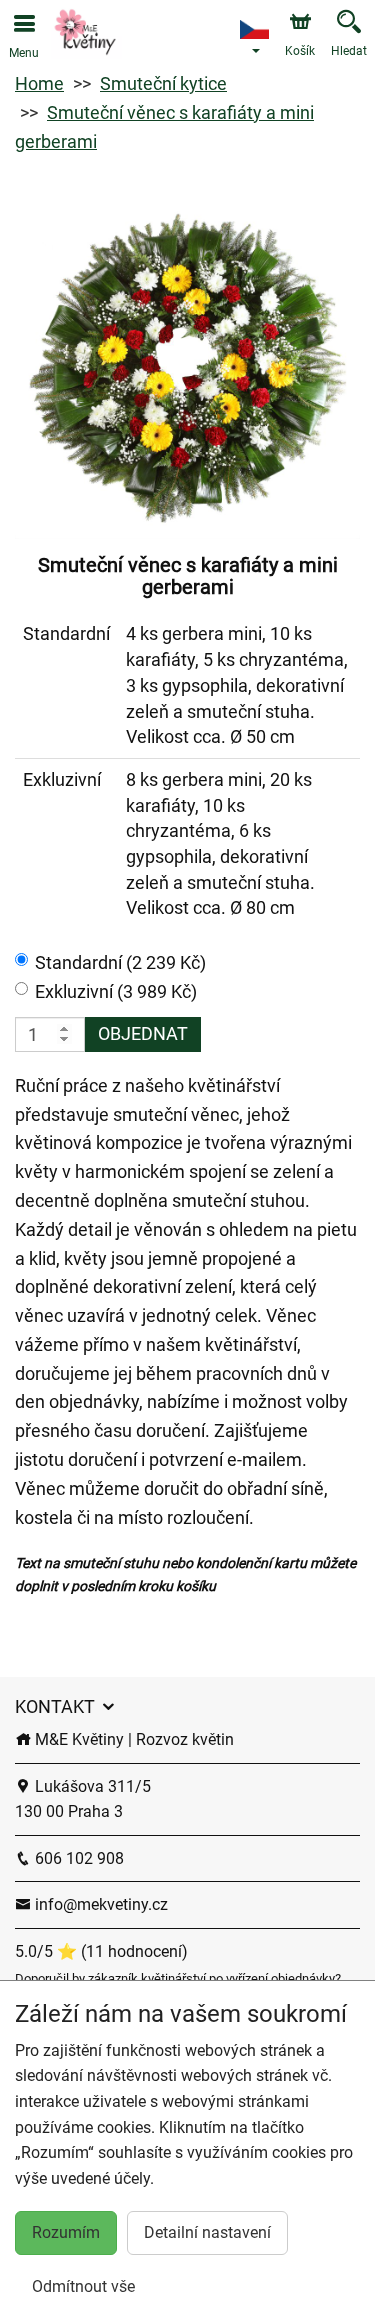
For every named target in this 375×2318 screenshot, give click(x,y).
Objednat (143, 1033)
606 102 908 (77, 1858)
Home (39, 83)
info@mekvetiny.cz (99, 1904)
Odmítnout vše (83, 2286)
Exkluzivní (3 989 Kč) (116, 991)
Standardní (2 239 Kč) (120, 962)
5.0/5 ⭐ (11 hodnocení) (101, 1951)
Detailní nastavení (207, 2232)
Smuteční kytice (163, 83)
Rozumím (66, 2232)
